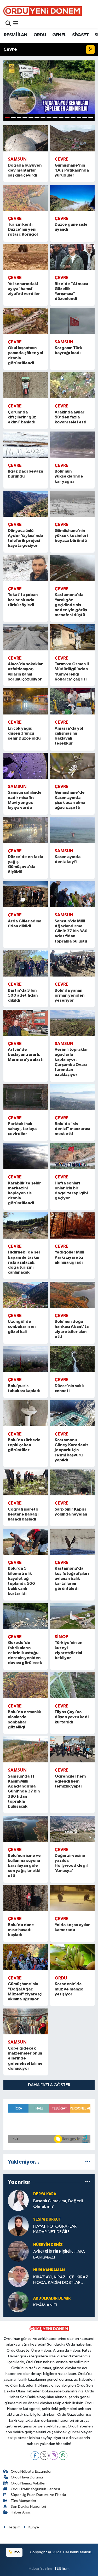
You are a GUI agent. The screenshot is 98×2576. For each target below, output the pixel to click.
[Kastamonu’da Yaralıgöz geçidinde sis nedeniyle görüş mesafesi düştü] (73, 568)
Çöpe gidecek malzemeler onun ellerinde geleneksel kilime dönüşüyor (25, 2058)
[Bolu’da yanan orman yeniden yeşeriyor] (73, 963)
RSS (17, 2552)
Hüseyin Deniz (48, 2245)
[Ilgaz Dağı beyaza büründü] (26, 445)
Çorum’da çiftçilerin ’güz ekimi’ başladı (22, 417)
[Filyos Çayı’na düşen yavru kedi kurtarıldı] (73, 1685)
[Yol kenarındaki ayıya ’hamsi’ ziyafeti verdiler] (26, 257)
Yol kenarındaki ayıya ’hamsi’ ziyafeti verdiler (24, 289)
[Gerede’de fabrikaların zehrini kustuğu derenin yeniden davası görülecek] (26, 1616)
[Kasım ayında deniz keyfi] (73, 830)
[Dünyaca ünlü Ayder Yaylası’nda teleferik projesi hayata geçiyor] (26, 504)
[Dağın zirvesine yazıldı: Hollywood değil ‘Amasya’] (73, 1829)
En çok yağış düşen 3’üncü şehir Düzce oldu (24, 733)
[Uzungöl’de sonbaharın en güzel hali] (26, 1295)
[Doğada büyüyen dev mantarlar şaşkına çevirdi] (26, 138)
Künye (34, 2527)
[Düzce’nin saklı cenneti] (73, 1359)
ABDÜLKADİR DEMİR (52, 2298)
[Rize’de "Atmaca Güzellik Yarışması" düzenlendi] (73, 257)
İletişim (15, 2527)
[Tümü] (88, 2162)
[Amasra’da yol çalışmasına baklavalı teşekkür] (73, 701)
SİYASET (80, 35)
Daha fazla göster (49, 2085)
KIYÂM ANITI (45, 2305)
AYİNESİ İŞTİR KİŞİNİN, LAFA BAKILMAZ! (59, 2255)
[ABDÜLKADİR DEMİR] (18, 2302)
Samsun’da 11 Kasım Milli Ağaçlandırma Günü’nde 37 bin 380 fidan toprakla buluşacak (24, 1791)
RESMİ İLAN (16, 35)
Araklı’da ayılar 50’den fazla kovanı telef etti (70, 417)
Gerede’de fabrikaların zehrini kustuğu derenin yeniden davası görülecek (25, 1653)
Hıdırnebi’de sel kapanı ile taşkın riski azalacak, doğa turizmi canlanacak (24, 1262)
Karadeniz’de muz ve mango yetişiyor (69, 1989)
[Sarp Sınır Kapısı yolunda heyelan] (73, 1483)
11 (67, 117)
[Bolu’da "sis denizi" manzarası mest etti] (73, 1097)
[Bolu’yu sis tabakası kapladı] (26, 1359)
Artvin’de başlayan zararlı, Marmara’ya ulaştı (26, 1054)
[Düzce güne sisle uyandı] (73, 198)
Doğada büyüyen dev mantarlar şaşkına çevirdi (25, 170)
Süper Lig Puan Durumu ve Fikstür (39, 2495)
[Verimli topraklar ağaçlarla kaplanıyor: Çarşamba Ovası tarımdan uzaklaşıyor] (73, 1023)
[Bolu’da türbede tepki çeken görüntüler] (26, 1413)
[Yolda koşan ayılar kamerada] (73, 1898)
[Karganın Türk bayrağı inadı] (73, 321)
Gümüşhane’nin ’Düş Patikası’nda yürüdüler (72, 170)
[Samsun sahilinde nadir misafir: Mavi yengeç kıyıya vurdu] (26, 766)
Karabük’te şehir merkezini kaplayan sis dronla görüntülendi (24, 1193)
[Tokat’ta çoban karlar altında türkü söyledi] (26, 568)
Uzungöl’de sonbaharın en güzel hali (22, 1326)
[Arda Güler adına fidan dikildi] (26, 894)
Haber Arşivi (21, 2512)
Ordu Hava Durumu (27, 2477)
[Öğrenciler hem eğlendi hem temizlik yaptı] (73, 1749)
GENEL (59, 35)
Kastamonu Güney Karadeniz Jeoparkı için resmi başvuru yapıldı (72, 1450)
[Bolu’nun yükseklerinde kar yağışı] (73, 445)
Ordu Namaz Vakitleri (29, 2483)
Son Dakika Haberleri (28, 2507)
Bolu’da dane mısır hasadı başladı (21, 1930)
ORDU (40, 35)
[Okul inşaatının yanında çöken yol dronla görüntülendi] (26, 321)
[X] (44, 2456)
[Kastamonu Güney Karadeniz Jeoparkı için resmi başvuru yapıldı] (73, 1413)
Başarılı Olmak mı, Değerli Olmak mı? (58, 2204)
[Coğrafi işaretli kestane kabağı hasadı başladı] (26, 1483)
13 (79, 117)
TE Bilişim (62, 2569)
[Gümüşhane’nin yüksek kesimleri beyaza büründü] (73, 504)
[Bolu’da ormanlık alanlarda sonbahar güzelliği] (26, 1685)
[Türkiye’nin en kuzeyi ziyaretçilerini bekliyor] (73, 1616)
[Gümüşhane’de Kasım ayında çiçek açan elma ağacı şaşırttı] (73, 766)
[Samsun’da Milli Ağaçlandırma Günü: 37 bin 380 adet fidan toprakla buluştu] (73, 894)
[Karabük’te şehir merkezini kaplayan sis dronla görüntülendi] (26, 1156)
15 (91, 117)
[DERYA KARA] (18, 2200)
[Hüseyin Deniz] (18, 2251)
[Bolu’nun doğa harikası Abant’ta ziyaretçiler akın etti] (73, 1295)
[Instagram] (54, 2456)
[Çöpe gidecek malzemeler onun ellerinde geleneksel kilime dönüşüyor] (26, 2022)
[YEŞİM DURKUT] (18, 2226)
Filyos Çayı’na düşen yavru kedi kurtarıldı (72, 1717)
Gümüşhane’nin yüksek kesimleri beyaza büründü (71, 536)
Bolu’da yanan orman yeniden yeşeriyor (70, 995)
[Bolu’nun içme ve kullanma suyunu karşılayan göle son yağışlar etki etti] (26, 1829)
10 (61, 117)
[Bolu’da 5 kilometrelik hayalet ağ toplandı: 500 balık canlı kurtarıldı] (26, 1542)
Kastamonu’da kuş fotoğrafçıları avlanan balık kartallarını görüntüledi (72, 1578)
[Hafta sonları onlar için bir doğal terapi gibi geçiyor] (73, 1156)
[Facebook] (35, 2456)
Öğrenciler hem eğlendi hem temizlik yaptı (70, 1781)
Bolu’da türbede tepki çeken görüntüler (24, 1445)
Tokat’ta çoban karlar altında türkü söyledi (23, 600)
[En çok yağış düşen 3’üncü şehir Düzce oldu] (26, 701)
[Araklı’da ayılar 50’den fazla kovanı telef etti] (73, 385)
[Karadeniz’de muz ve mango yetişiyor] (73, 1957)
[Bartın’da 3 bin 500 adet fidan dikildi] (26, 963)
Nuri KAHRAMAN (49, 2270)
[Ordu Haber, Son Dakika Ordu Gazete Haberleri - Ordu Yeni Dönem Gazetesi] (43, 11)
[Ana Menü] (16, 24)
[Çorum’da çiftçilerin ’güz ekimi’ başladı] (26, 385)
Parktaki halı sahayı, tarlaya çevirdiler (22, 1129)
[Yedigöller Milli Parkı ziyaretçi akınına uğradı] (73, 1225)
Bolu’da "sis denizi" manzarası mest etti (72, 1129)
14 (85, 117)
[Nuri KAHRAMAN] (18, 2276)
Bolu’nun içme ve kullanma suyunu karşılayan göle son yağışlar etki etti (24, 1866)
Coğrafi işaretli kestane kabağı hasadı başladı (23, 1514)
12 (73, 117)
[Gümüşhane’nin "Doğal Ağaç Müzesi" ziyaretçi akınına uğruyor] (26, 1957)
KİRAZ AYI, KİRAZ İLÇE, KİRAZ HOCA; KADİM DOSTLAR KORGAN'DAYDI (61, 2280)
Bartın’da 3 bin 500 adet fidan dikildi (23, 995)
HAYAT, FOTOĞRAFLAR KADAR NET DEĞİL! (55, 2229)
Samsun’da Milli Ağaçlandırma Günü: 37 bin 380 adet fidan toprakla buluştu (71, 931)
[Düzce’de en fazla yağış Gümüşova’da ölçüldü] (26, 830)
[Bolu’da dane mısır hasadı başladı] (26, 1898)
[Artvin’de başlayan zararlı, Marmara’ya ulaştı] (26, 1023)
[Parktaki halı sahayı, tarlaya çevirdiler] (26, 1097)
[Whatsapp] (63, 2456)
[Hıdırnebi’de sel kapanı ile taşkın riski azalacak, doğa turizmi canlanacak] (26, 1225)
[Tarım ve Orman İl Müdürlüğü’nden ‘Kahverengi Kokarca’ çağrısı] (73, 637)
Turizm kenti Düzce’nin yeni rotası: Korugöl (23, 229)
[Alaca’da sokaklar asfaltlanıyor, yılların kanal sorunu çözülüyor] (26, 637)
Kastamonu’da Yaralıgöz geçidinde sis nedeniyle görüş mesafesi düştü (71, 605)
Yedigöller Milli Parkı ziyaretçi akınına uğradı (69, 1257)
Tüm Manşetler (24, 2501)
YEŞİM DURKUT (47, 2219)
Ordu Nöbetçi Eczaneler (31, 2472)
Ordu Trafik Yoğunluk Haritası (35, 2489)
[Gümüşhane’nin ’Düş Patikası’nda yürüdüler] (73, 138)
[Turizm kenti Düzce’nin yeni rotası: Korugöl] (26, 198)
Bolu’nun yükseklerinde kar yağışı (69, 476)
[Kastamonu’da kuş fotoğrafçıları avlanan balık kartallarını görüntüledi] (73, 1542)
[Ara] (8, 24)
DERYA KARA (45, 2194)
